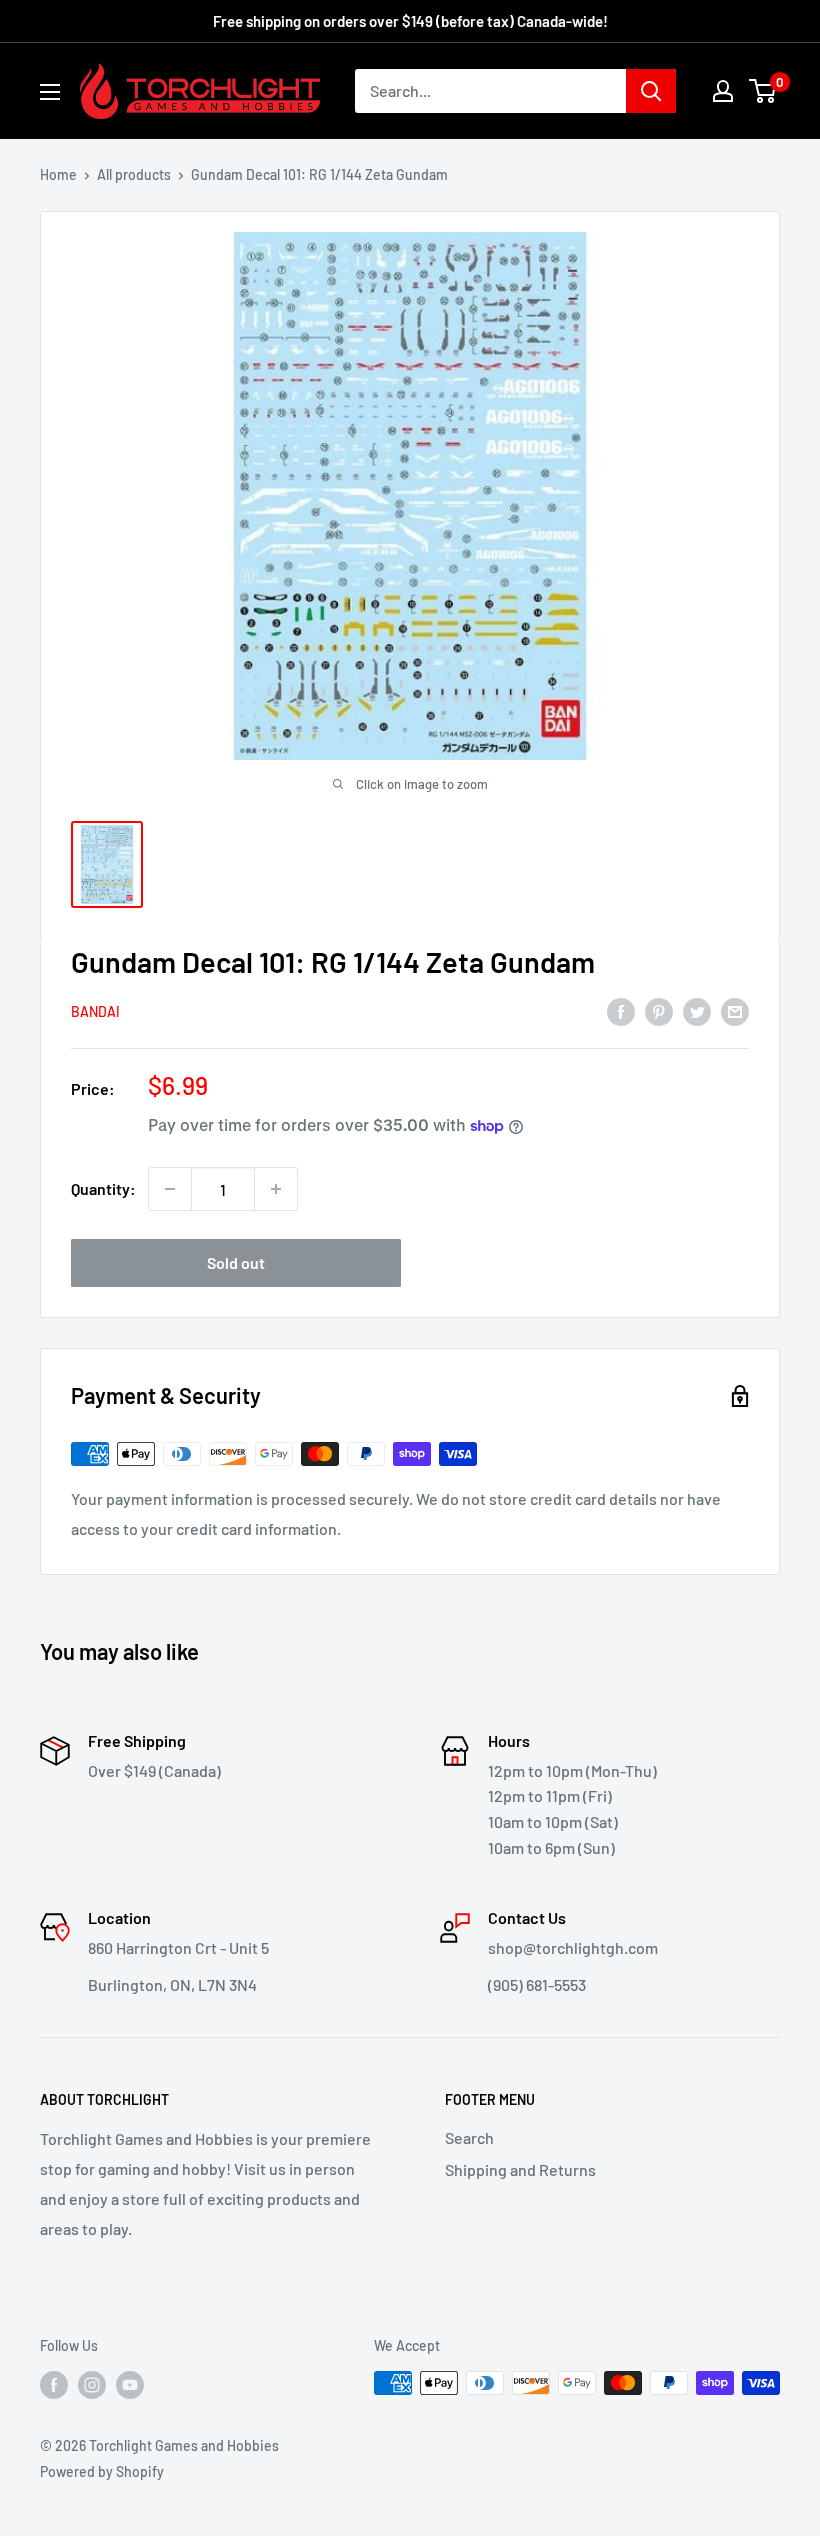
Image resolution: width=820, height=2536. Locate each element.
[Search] (651, 91)
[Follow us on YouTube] (130, 2385)
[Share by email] (735, 1010)
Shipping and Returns (520, 2169)
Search (469, 2137)
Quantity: (103, 1188)
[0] (763, 91)
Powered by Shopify (102, 2471)
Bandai (95, 1011)
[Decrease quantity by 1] (170, 1189)
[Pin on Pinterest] (659, 1010)
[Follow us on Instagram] (92, 2385)
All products (134, 174)
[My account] (723, 91)
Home (58, 174)
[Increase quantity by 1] (276, 1189)
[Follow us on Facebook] (54, 2385)
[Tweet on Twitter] (697, 1010)
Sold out (236, 1262)
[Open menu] (50, 92)
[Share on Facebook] (621, 1010)
